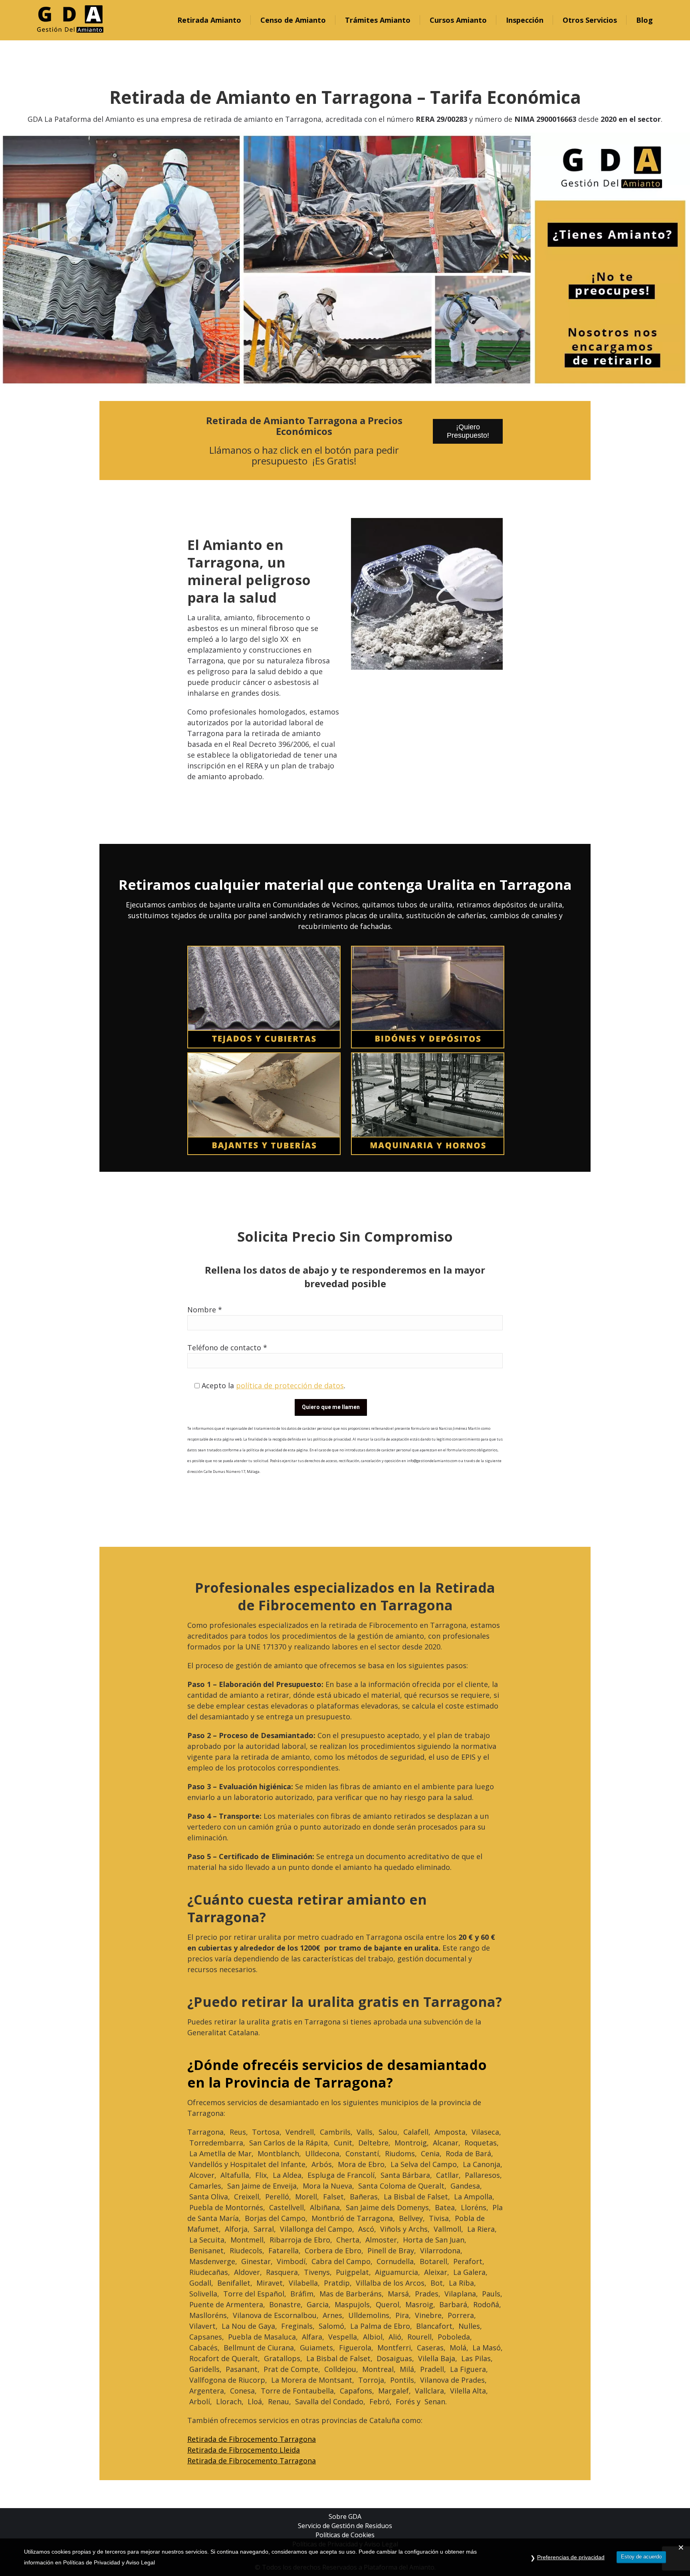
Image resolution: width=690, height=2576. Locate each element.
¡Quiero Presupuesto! (468, 431)
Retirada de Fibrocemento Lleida (244, 2450)
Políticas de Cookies (345, 2535)
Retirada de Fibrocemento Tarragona (252, 2439)
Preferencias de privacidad (571, 2557)
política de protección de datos (290, 1385)
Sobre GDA (345, 2516)
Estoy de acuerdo (641, 2557)
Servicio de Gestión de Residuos (345, 2526)
